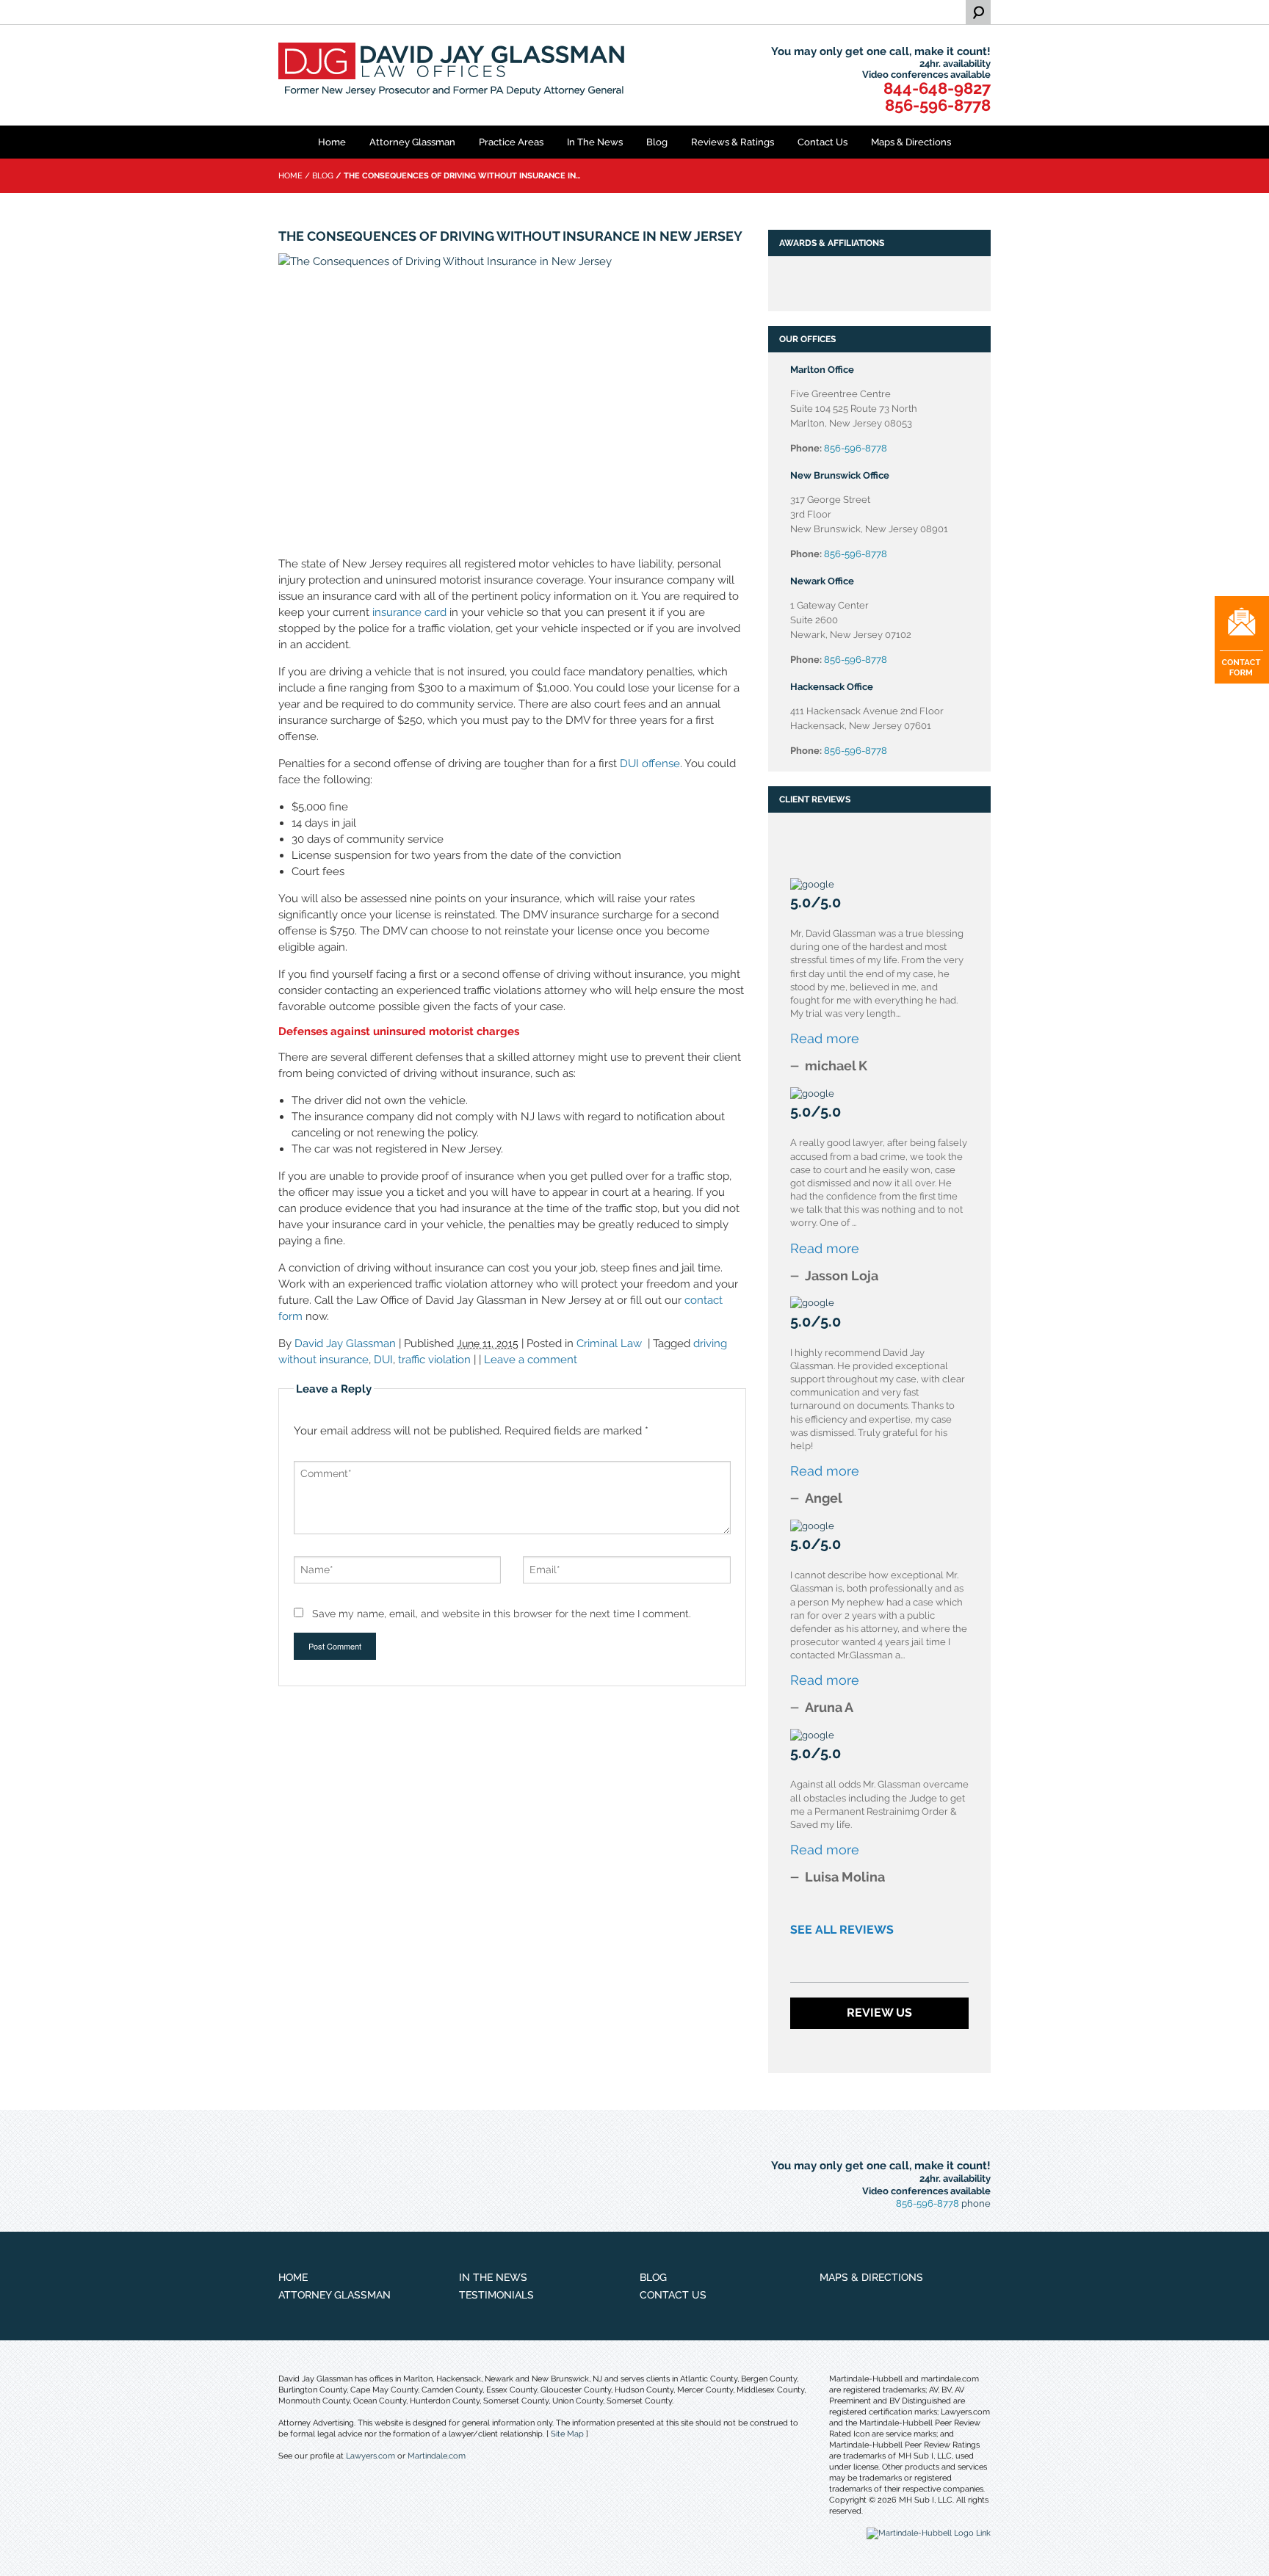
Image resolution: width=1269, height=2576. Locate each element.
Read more (825, 1038)
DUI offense (650, 763)
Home (332, 142)
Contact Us (822, 142)
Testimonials (496, 2295)
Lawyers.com (370, 2456)
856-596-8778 (938, 105)
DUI (383, 1360)
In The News (595, 142)
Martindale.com (437, 2456)
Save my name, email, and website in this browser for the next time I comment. (502, 1614)
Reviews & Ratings (733, 142)
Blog (657, 142)
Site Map (567, 2434)
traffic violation (434, 1360)
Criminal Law (609, 1343)
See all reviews (842, 1930)
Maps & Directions (911, 142)
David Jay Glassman (345, 1343)
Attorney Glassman (412, 142)
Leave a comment (531, 1360)
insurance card (409, 612)
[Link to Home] (455, 71)
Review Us (879, 2013)
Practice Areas (511, 142)
